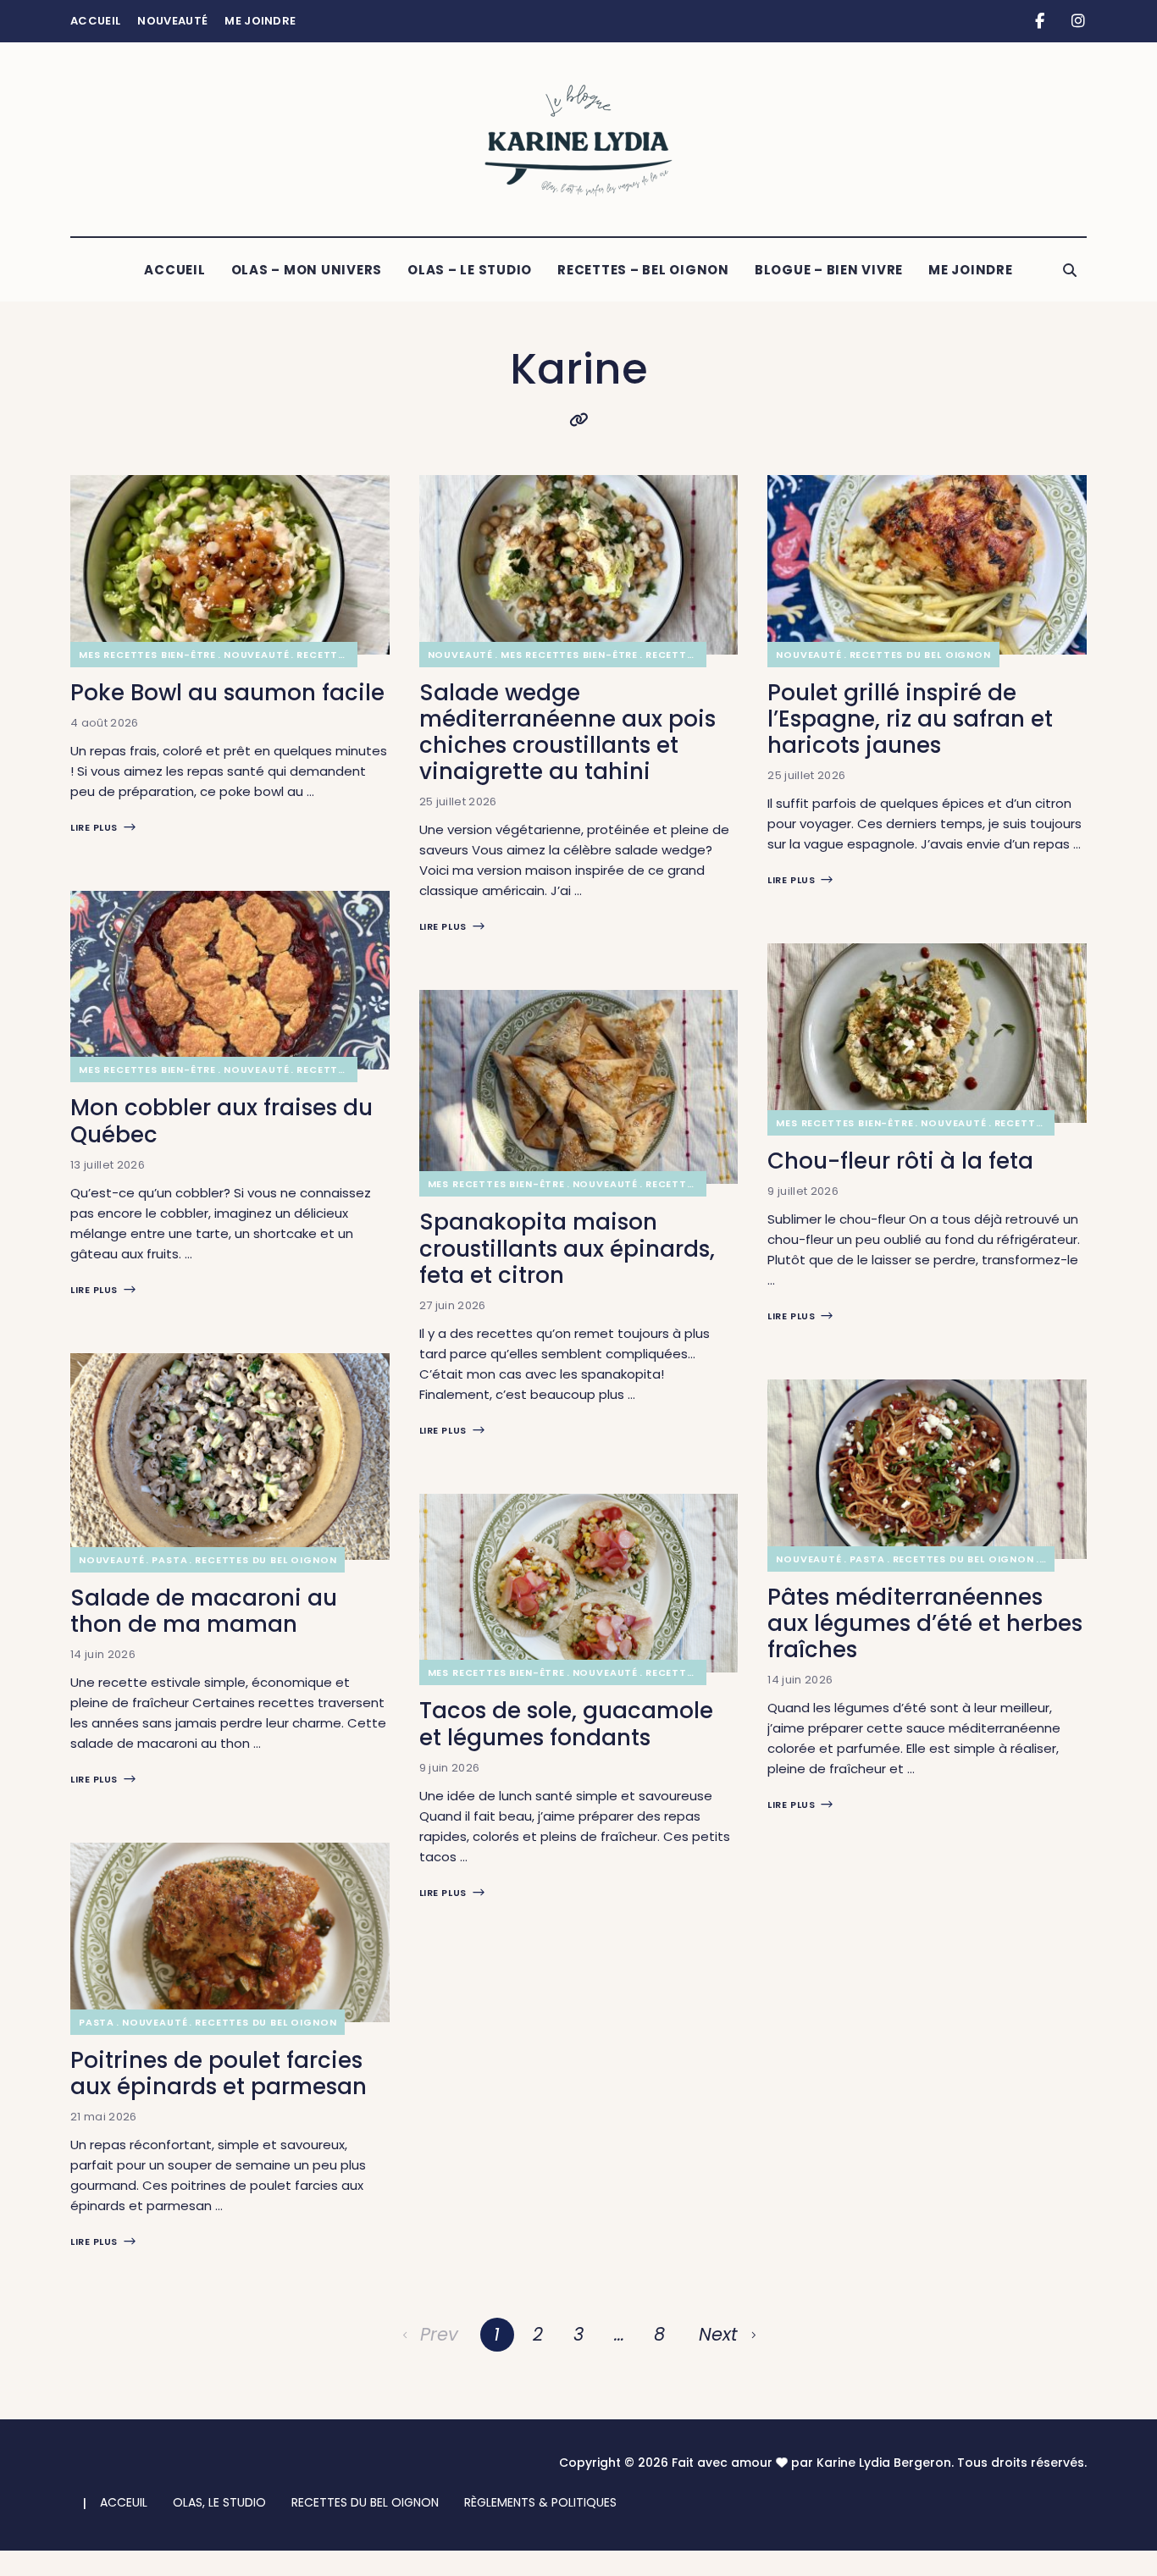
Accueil (95, 21)
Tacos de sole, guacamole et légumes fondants (566, 1724)
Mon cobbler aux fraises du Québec (221, 1121)
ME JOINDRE (971, 270)
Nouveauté (172, 21)
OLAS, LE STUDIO (219, 2502)
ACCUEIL (174, 270)
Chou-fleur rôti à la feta (900, 1161)
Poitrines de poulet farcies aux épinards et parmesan (219, 2073)
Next (718, 2334)
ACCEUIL (124, 2502)
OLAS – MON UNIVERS (307, 270)
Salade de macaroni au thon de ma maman (204, 1611)
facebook (1040, 21)
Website (578, 420)
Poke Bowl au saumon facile (227, 693)
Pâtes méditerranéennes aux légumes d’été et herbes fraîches (925, 1623)
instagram (1078, 21)
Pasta (169, 1560)
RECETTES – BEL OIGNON (643, 270)
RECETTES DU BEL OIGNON (365, 2502)
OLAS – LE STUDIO (470, 270)
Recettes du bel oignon (266, 1560)
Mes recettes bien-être (147, 655)
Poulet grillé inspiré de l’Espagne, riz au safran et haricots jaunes (910, 719)
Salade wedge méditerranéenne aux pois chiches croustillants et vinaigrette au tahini (567, 732)
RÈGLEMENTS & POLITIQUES (540, 2502)
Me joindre (260, 21)
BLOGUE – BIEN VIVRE (829, 270)
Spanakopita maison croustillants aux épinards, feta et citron (567, 1248)
